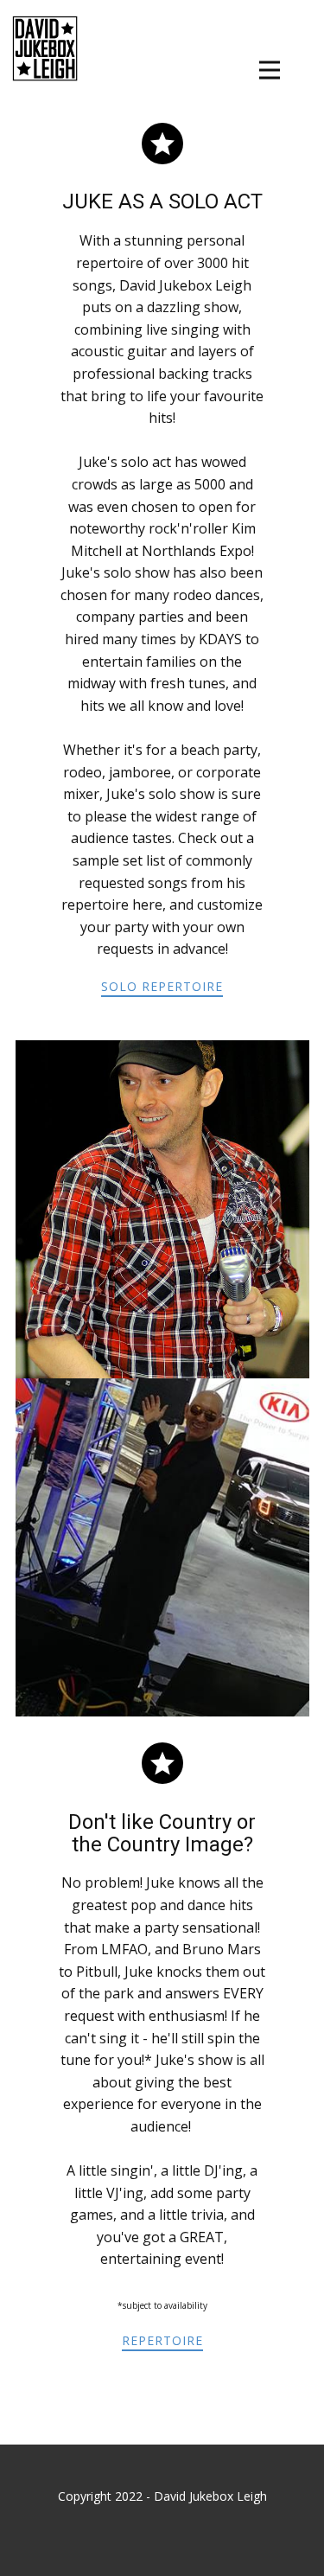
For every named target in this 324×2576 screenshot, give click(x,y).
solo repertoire (162, 986)
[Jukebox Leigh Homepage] (45, 48)
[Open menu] (270, 70)
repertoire (162, 2340)
